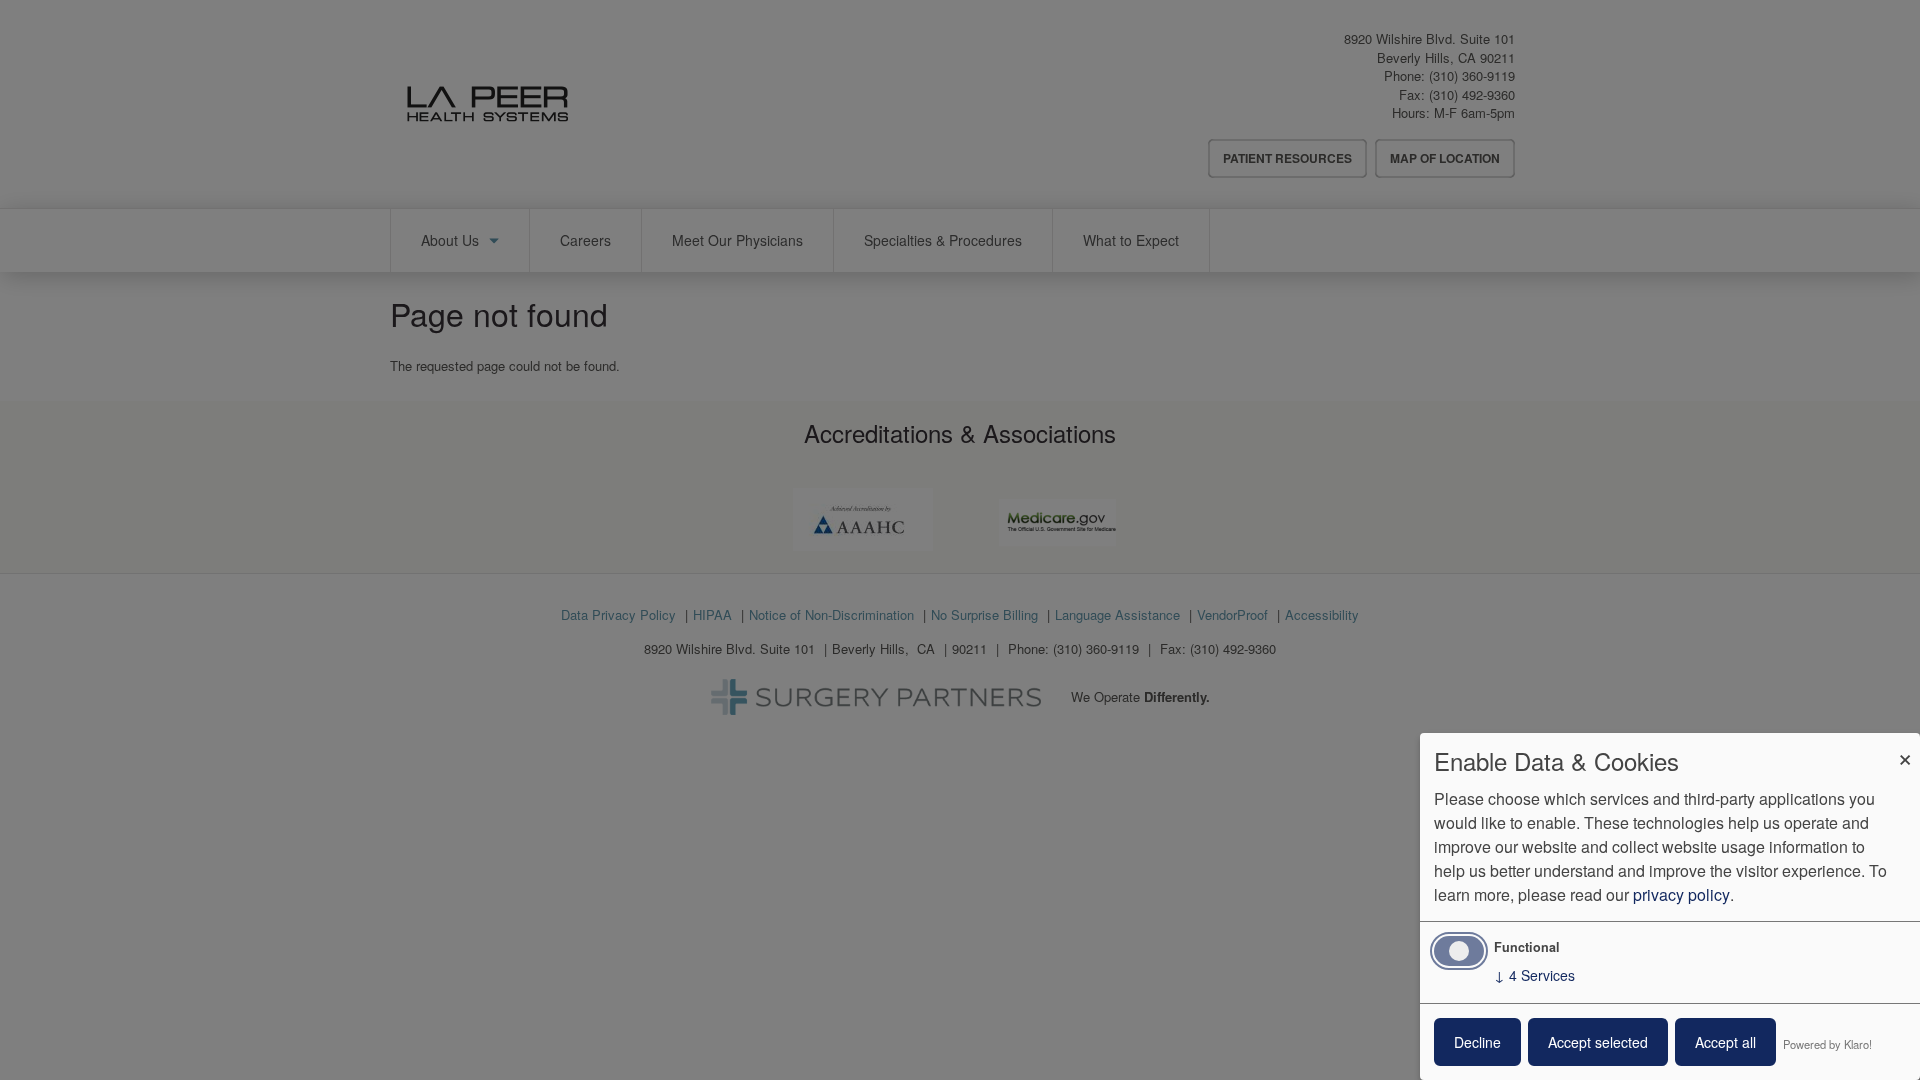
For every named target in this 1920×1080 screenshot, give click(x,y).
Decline (1477, 1042)
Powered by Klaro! (1827, 1044)
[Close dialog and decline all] (1905, 745)
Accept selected (1598, 1042)
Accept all (1725, 1042)
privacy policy (1681, 894)
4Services (1534, 975)
